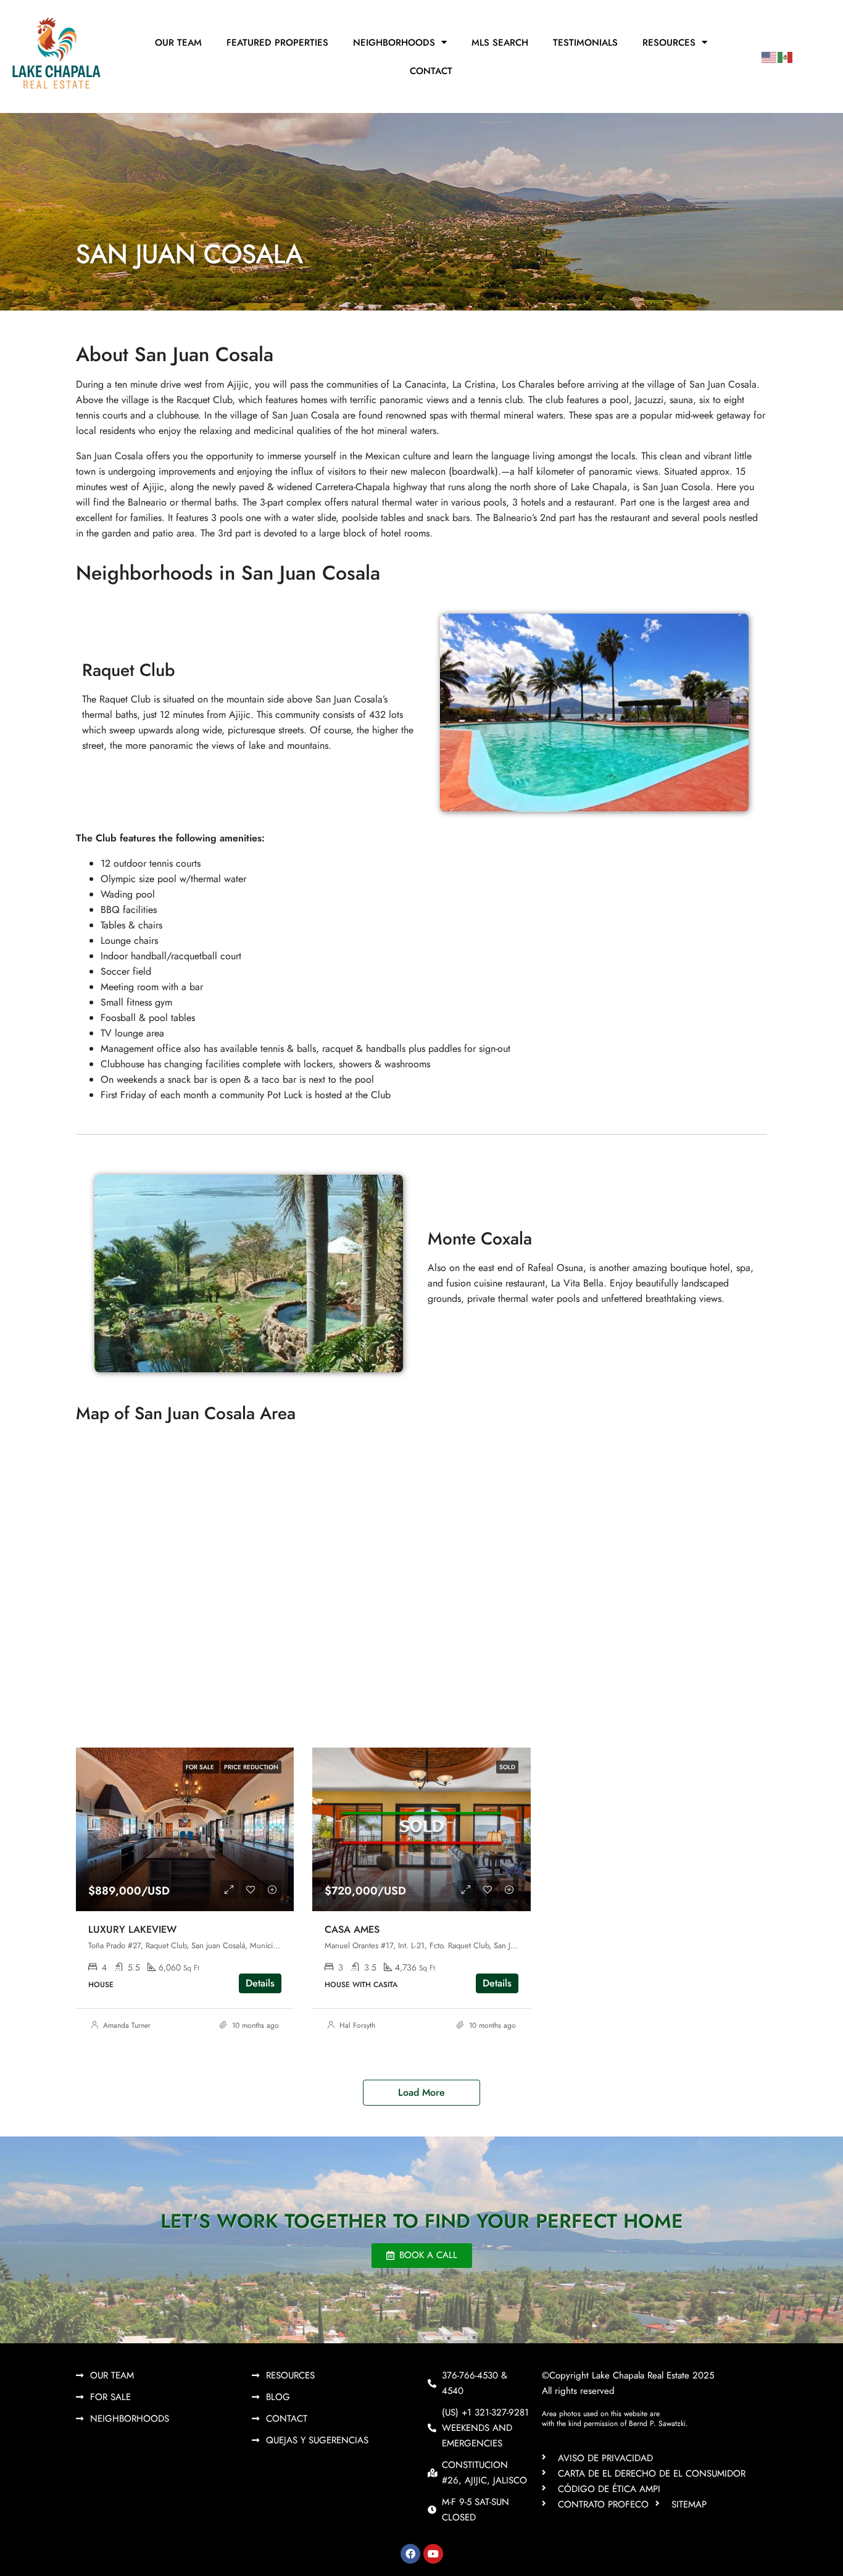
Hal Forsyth (357, 2025)
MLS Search (500, 43)
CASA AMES (352, 1929)
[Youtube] (433, 2554)
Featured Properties (277, 43)
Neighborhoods (394, 43)
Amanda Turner (127, 2025)
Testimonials (585, 43)
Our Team (178, 43)
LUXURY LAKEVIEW (132, 1929)
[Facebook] (410, 2554)
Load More (421, 2092)
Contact (431, 71)
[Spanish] (786, 56)
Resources (669, 43)
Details (260, 1983)
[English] (770, 56)
